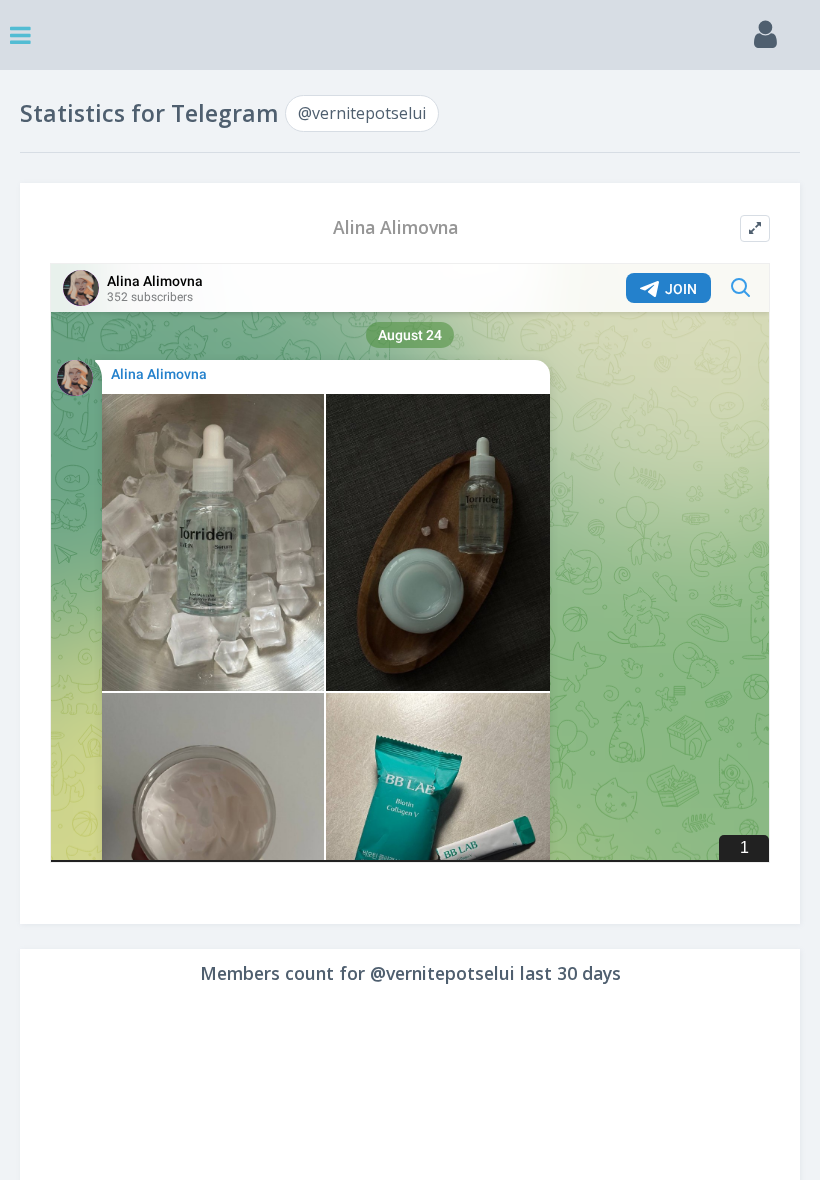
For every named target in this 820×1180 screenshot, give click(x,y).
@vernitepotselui (362, 113)
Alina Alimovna (395, 227)
